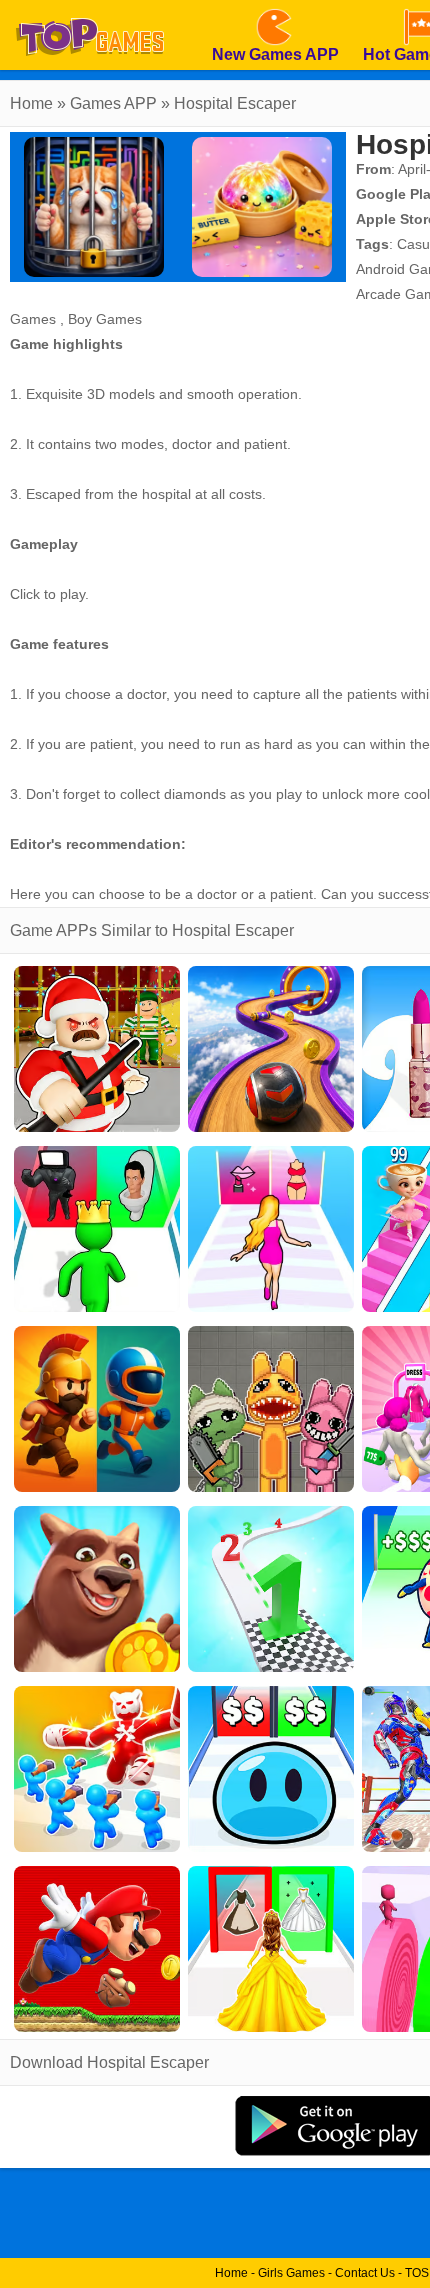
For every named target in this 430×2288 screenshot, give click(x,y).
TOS (417, 2273)
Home (31, 103)
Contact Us (365, 2273)
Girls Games (291, 2273)
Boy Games (105, 319)
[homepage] (90, 7)
